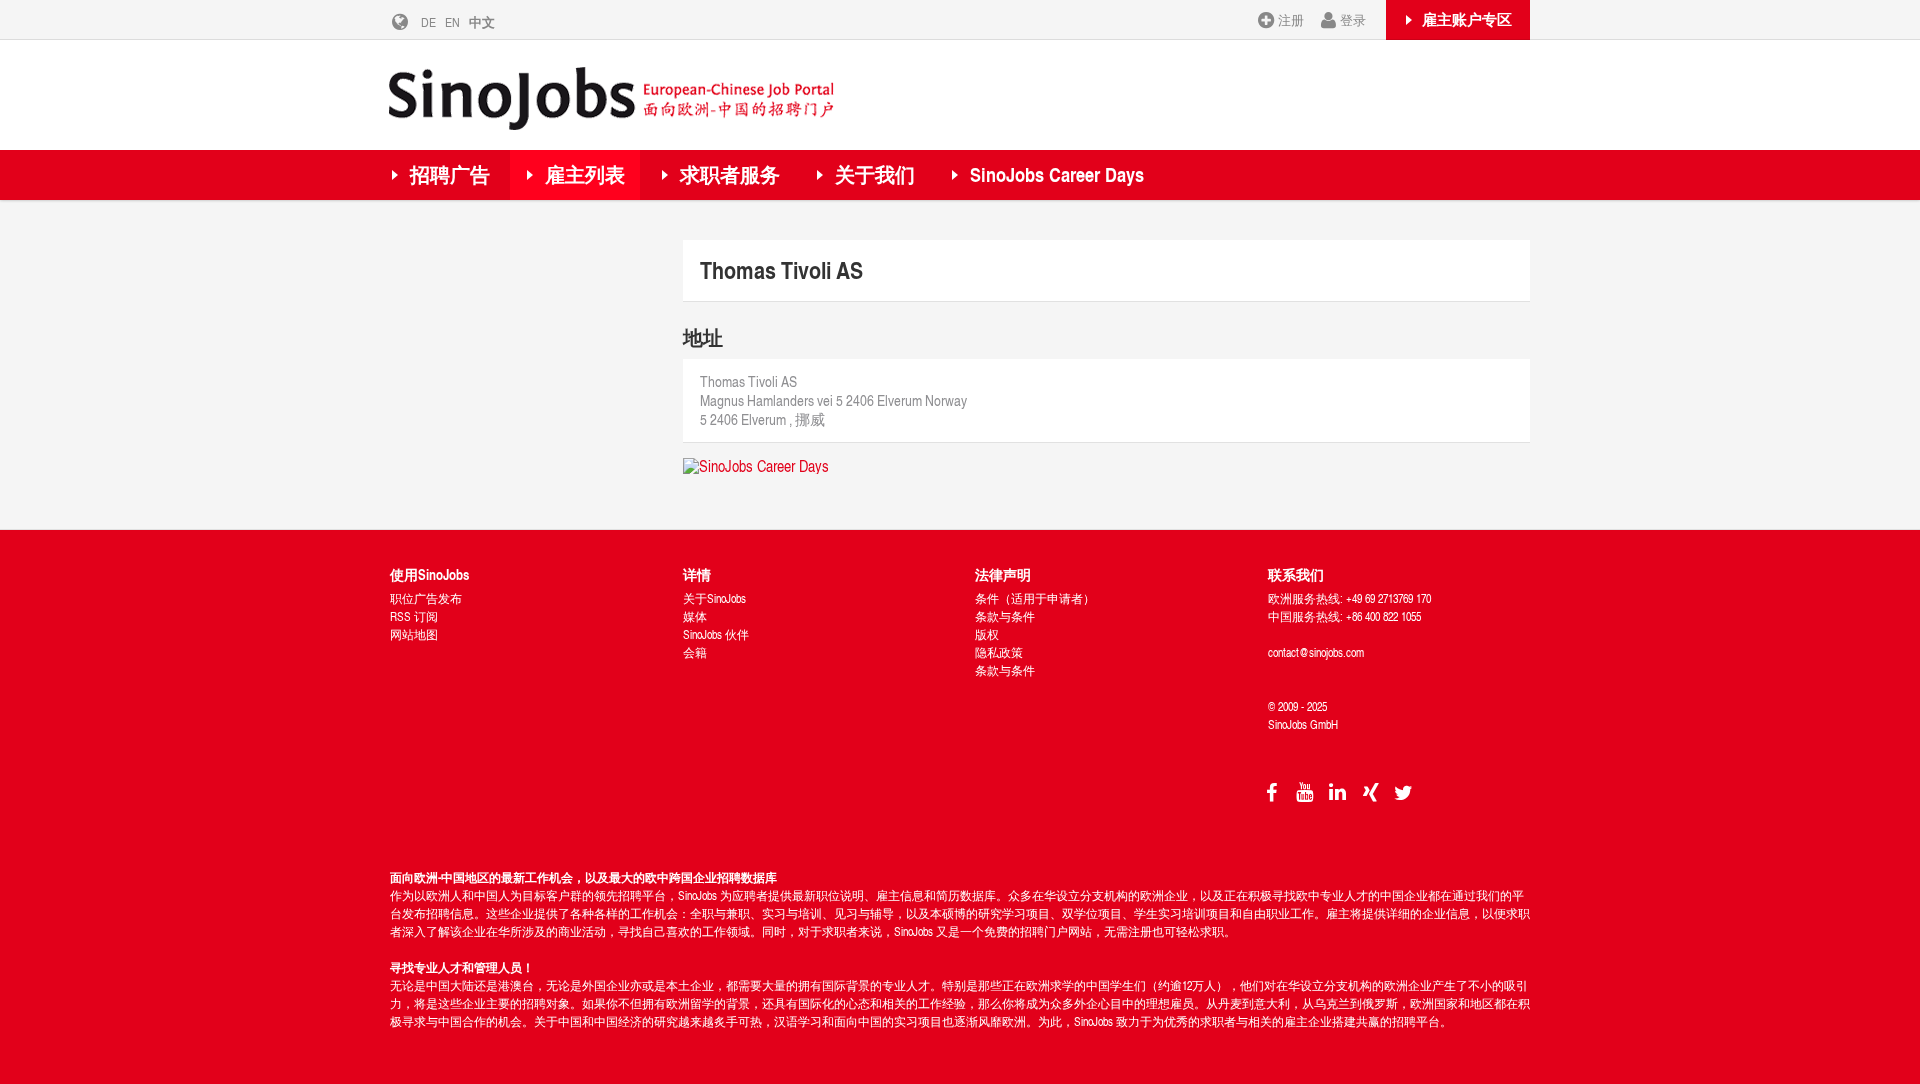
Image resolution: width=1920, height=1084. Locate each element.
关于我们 (875, 174)
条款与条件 (1005, 616)
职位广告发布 (426, 598)
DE (428, 22)
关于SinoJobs (714, 598)
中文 (482, 22)
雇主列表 (585, 174)
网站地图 (414, 634)
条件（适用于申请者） (1035, 598)
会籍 (695, 652)
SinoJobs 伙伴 (716, 634)
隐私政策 (999, 652)
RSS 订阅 (414, 616)
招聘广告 (450, 174)
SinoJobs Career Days (1057, 174)
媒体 (695, 616)
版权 (987, 634)
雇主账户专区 (1467, 19)
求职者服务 (730, 174)
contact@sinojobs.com (1316, 652)
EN (452, 22)
